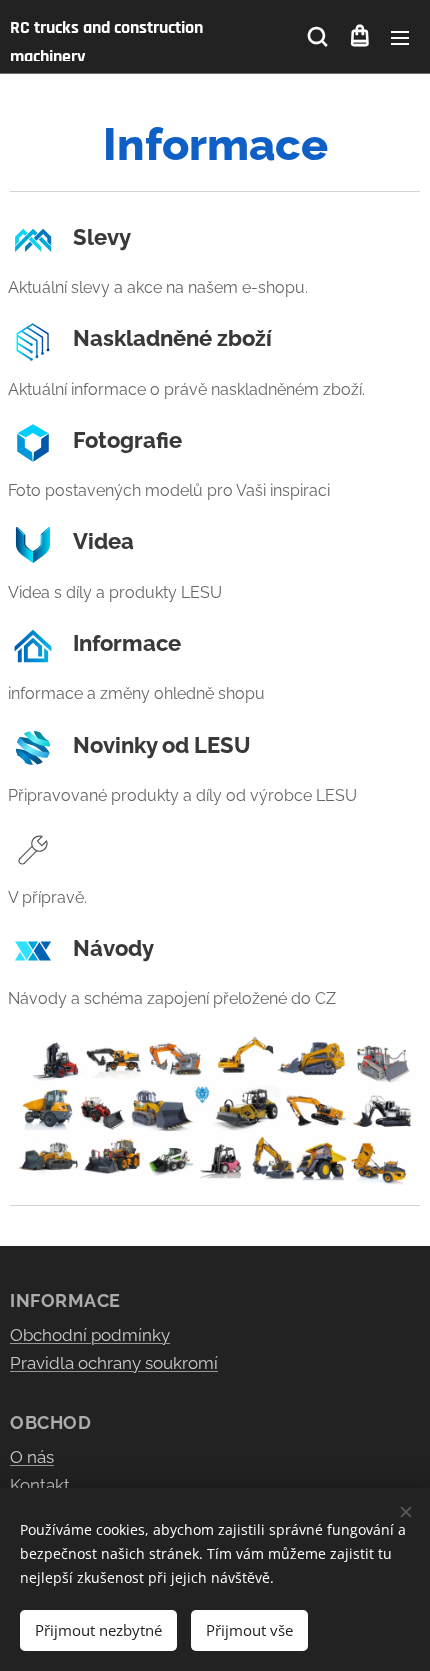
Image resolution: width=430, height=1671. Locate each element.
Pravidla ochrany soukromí (114, 1363)
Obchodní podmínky (90, 1335)
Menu (400, 37)
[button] (317, 37)
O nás (32, 1457)
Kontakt (40, 1485)
